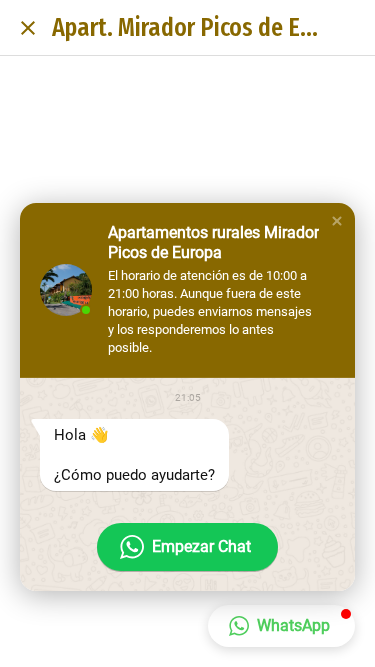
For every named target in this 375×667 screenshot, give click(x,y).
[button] (337, 221)
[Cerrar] (28, 28)
